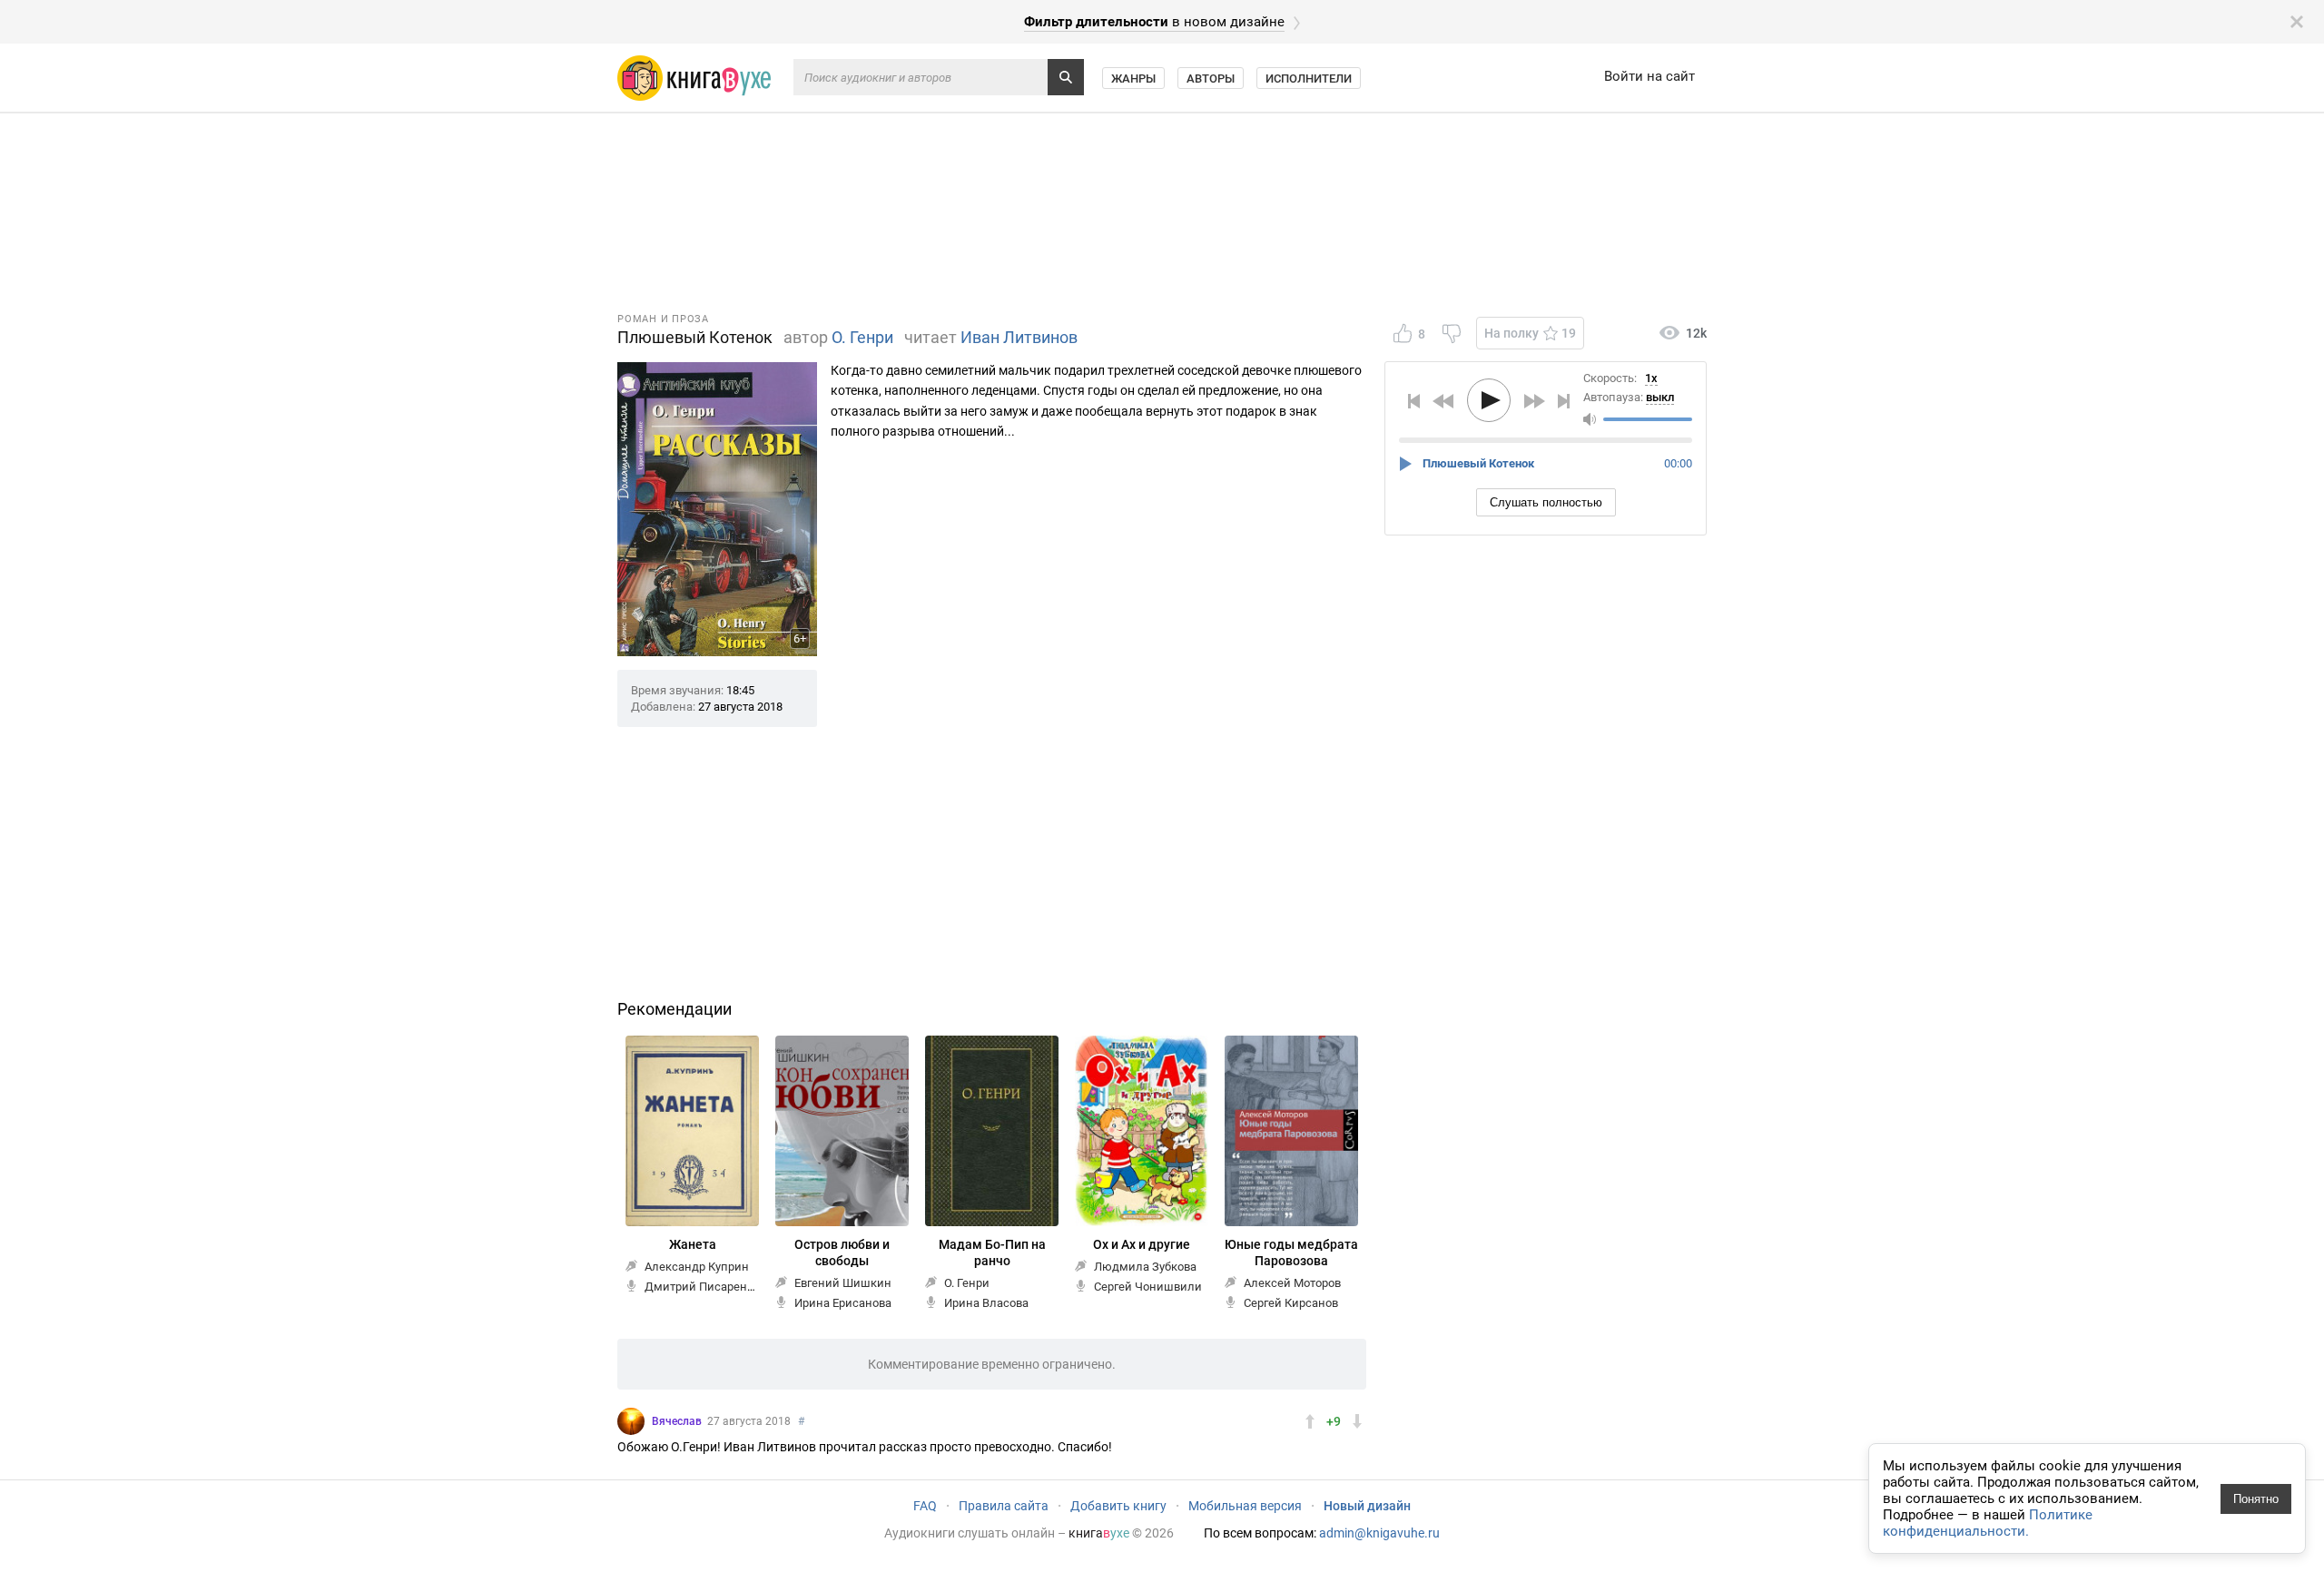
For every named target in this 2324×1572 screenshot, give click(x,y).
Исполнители (1309, 79)
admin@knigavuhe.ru (1379, 1533)
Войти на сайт (1649, 76)
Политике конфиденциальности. (1988, 1523)
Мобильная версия (1245, 1506)
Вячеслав (677, 1421)
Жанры (1133, 79)
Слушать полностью (1546, 502)
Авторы (1211, 79)
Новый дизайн (1367, 1506)
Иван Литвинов (1019, 337)
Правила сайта (1004, 1506)
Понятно (2256, 1499)
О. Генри (862, 337)
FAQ (925, 1506)
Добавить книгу (1118, 1506)
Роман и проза (663, 319)
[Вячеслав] (631, 1421)
